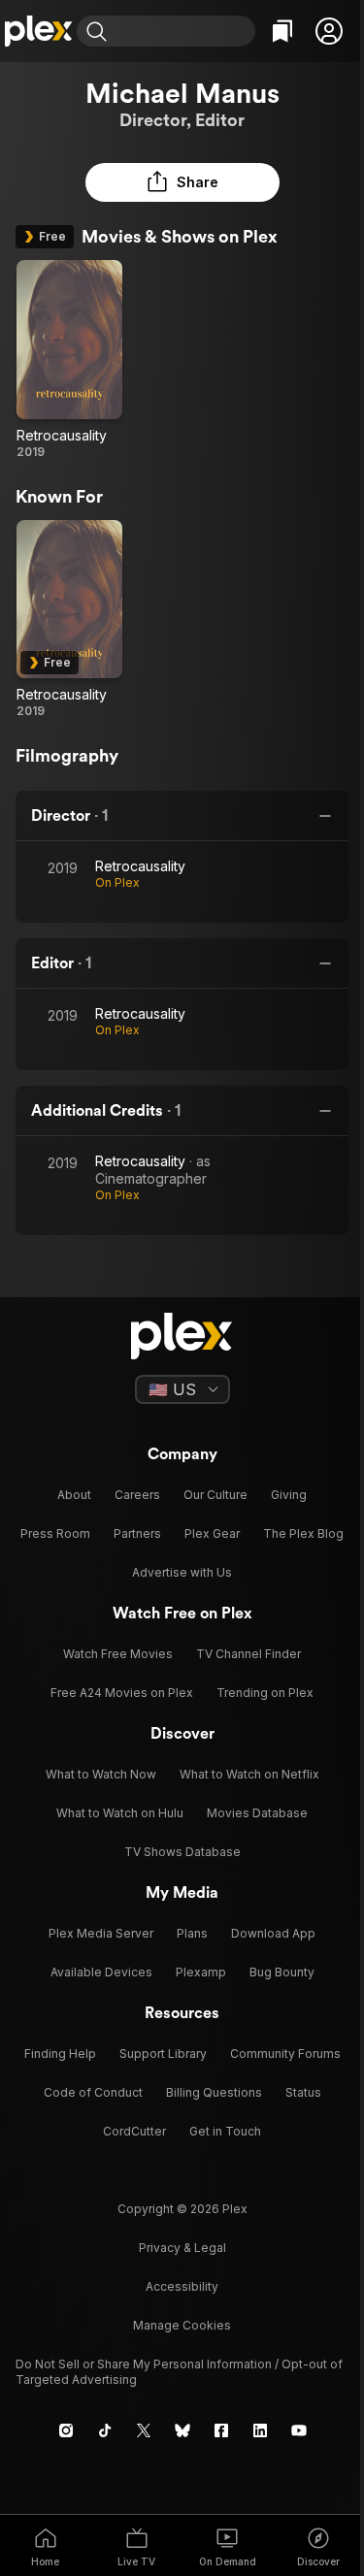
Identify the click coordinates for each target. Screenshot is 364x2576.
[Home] (38, 31)
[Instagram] (66, 2430)
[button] (329, 31)
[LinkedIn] (260, 2430)
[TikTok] (105, 2430)
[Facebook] (221, 2430)
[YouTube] (299, 2430)
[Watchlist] (282, 31)
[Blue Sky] (182, 2430)
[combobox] (183, 31)
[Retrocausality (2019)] (69, 360)
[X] (144, 2430)
